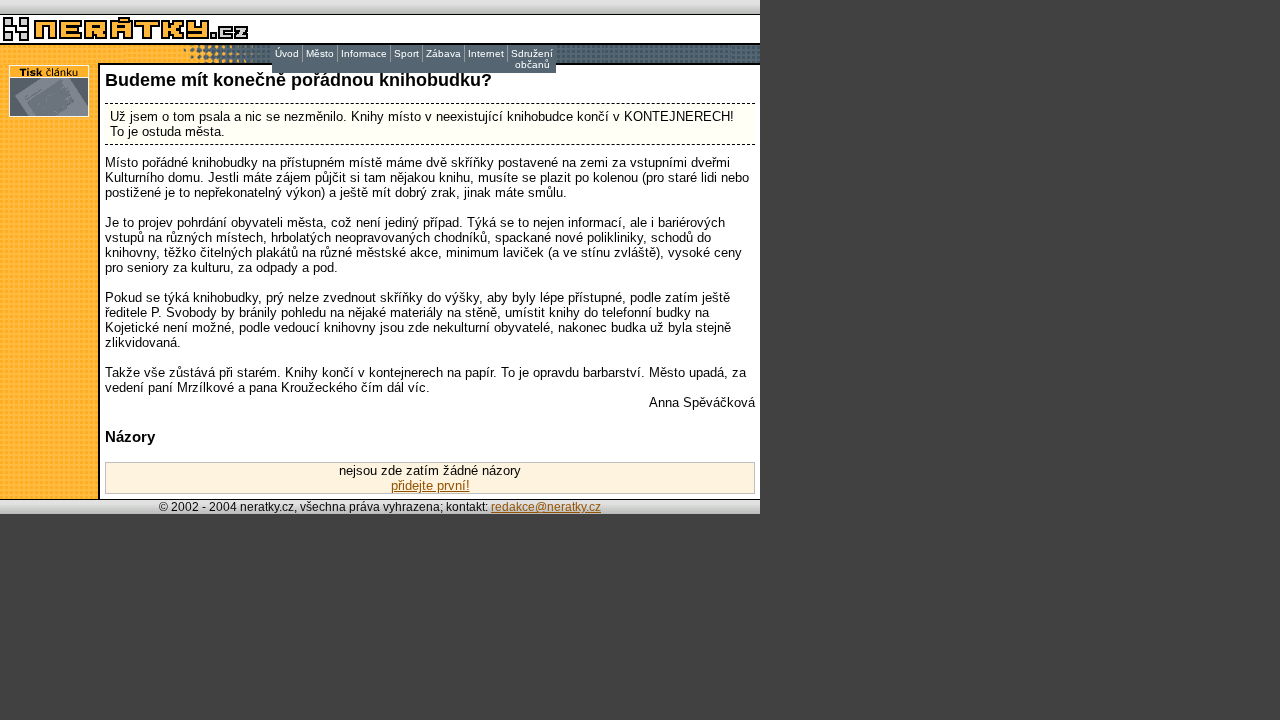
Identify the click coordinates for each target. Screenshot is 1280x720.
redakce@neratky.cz (546, 507)
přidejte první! (430, 485)
